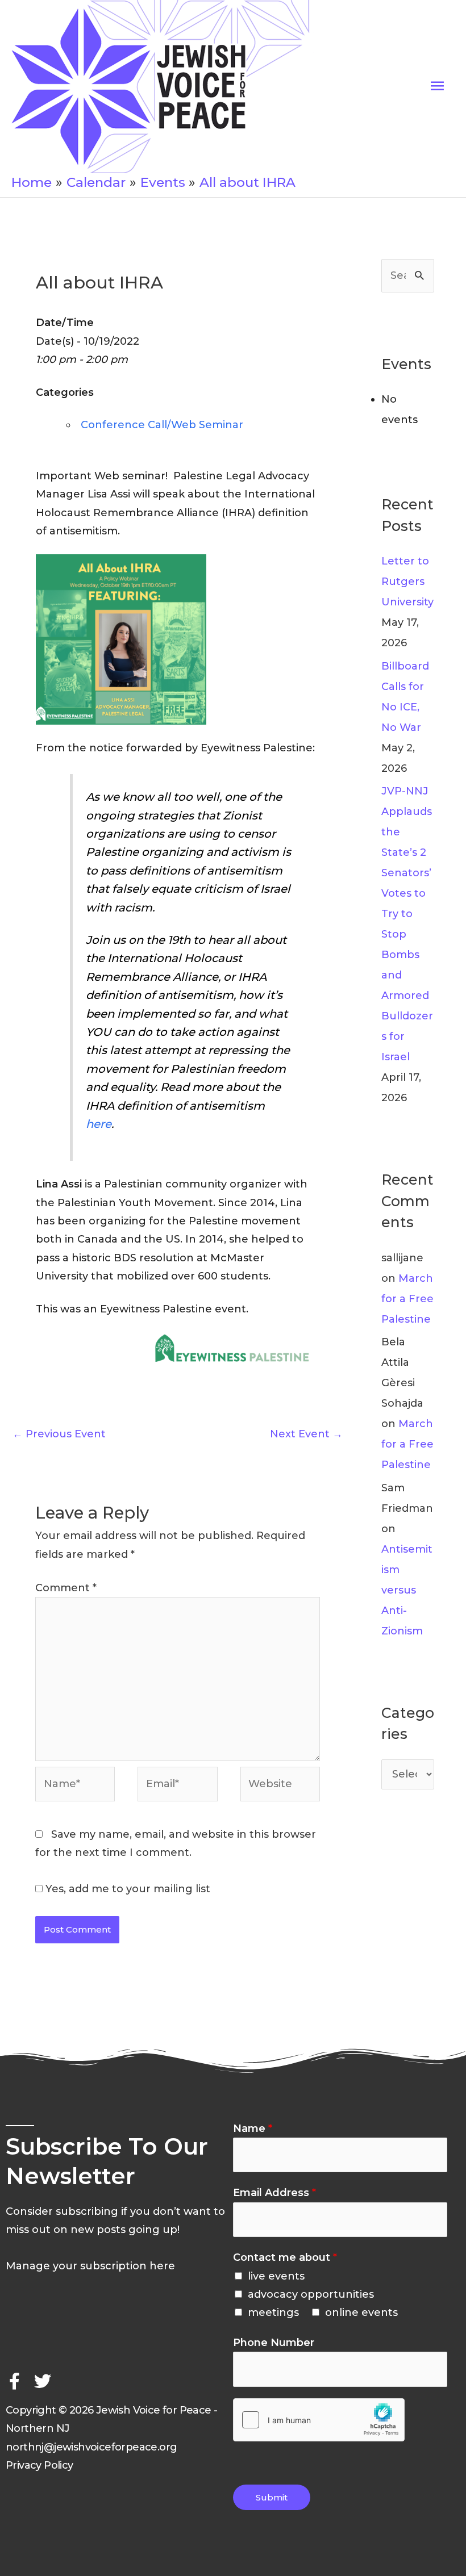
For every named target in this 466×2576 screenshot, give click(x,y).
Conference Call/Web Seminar (162, 425)
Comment (66, 1588)
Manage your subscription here (90, 2266)
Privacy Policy (39, 2465)
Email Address (274, 2193)
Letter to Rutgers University (407, 582)
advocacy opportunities (311, 2294)
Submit (272, 2497)
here (99, 1124)
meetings (273, 2312)
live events (276, 2276)
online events (361, 2312)
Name (253, 2128)
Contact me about (285, 2257)
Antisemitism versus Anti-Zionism (407, 1590)
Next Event (306, 1434)
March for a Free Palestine (407, 1299)
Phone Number (274, 2343)
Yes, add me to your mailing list (126, 1889)
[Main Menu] (437, 86)
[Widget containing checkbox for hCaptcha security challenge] (319, 2420)
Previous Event (59, 1434)
